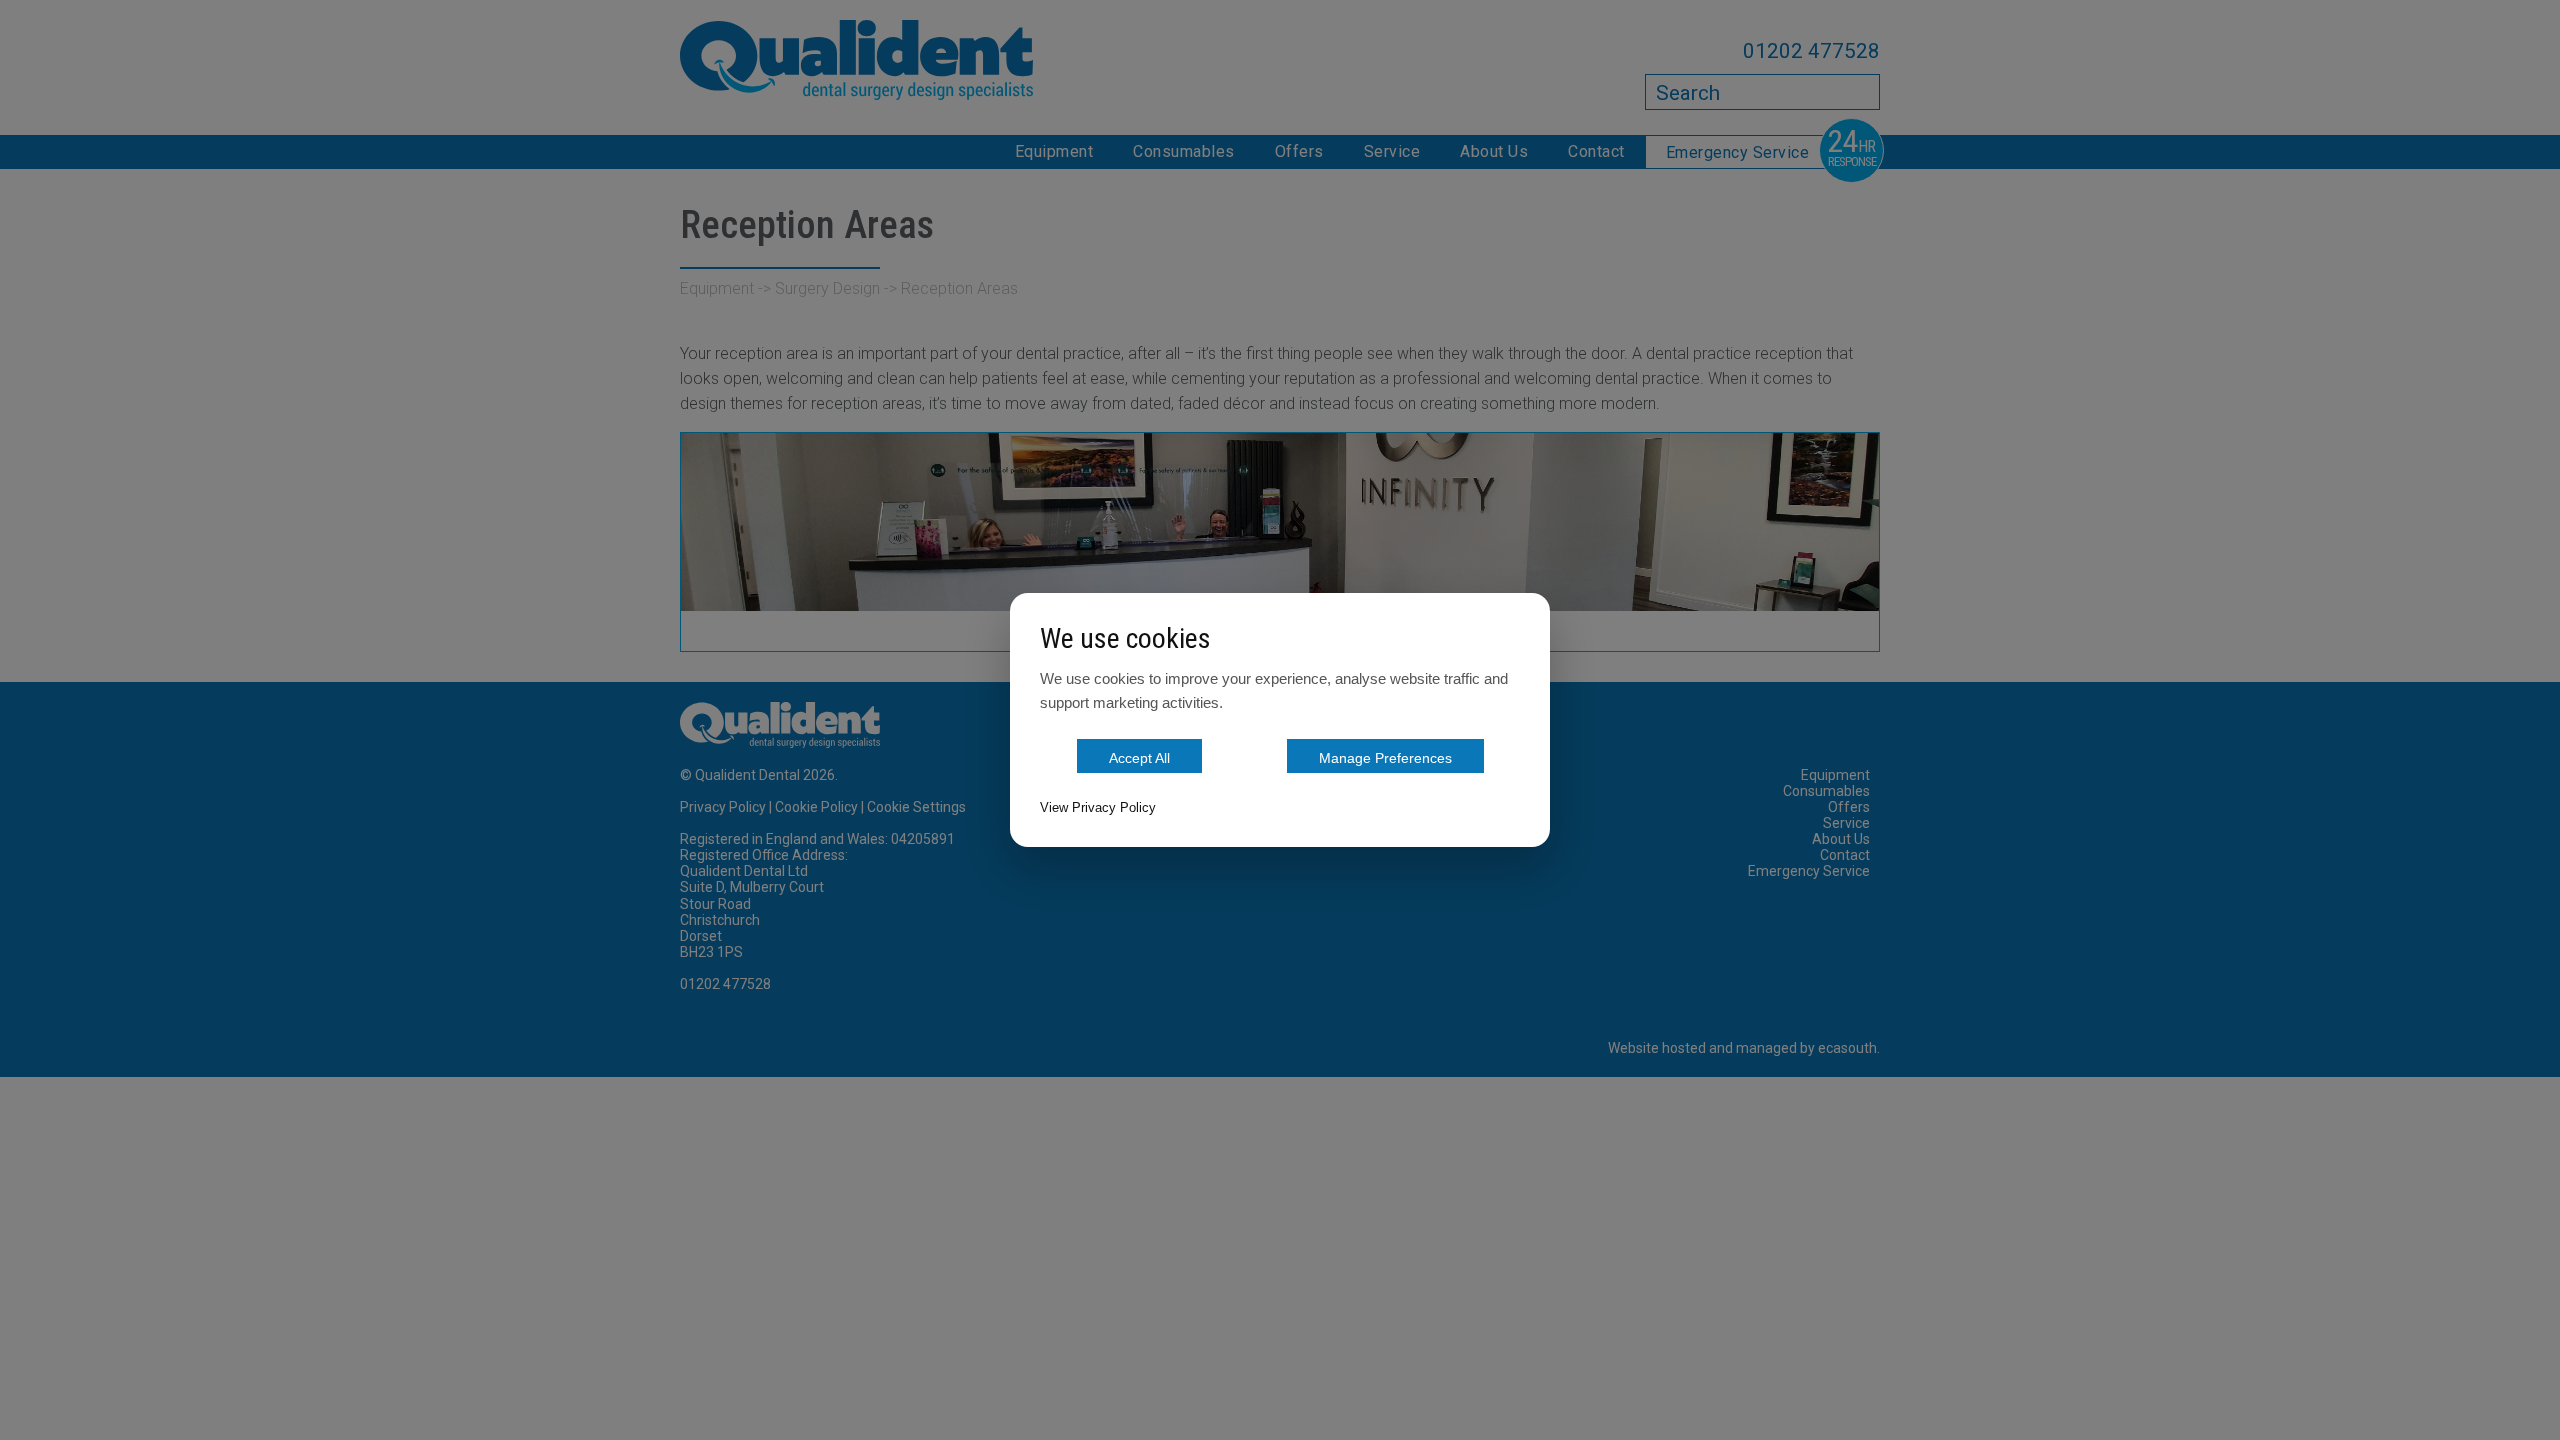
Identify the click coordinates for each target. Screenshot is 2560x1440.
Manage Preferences (1385, 758)
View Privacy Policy (1098, 808)
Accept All (1139, 758)
